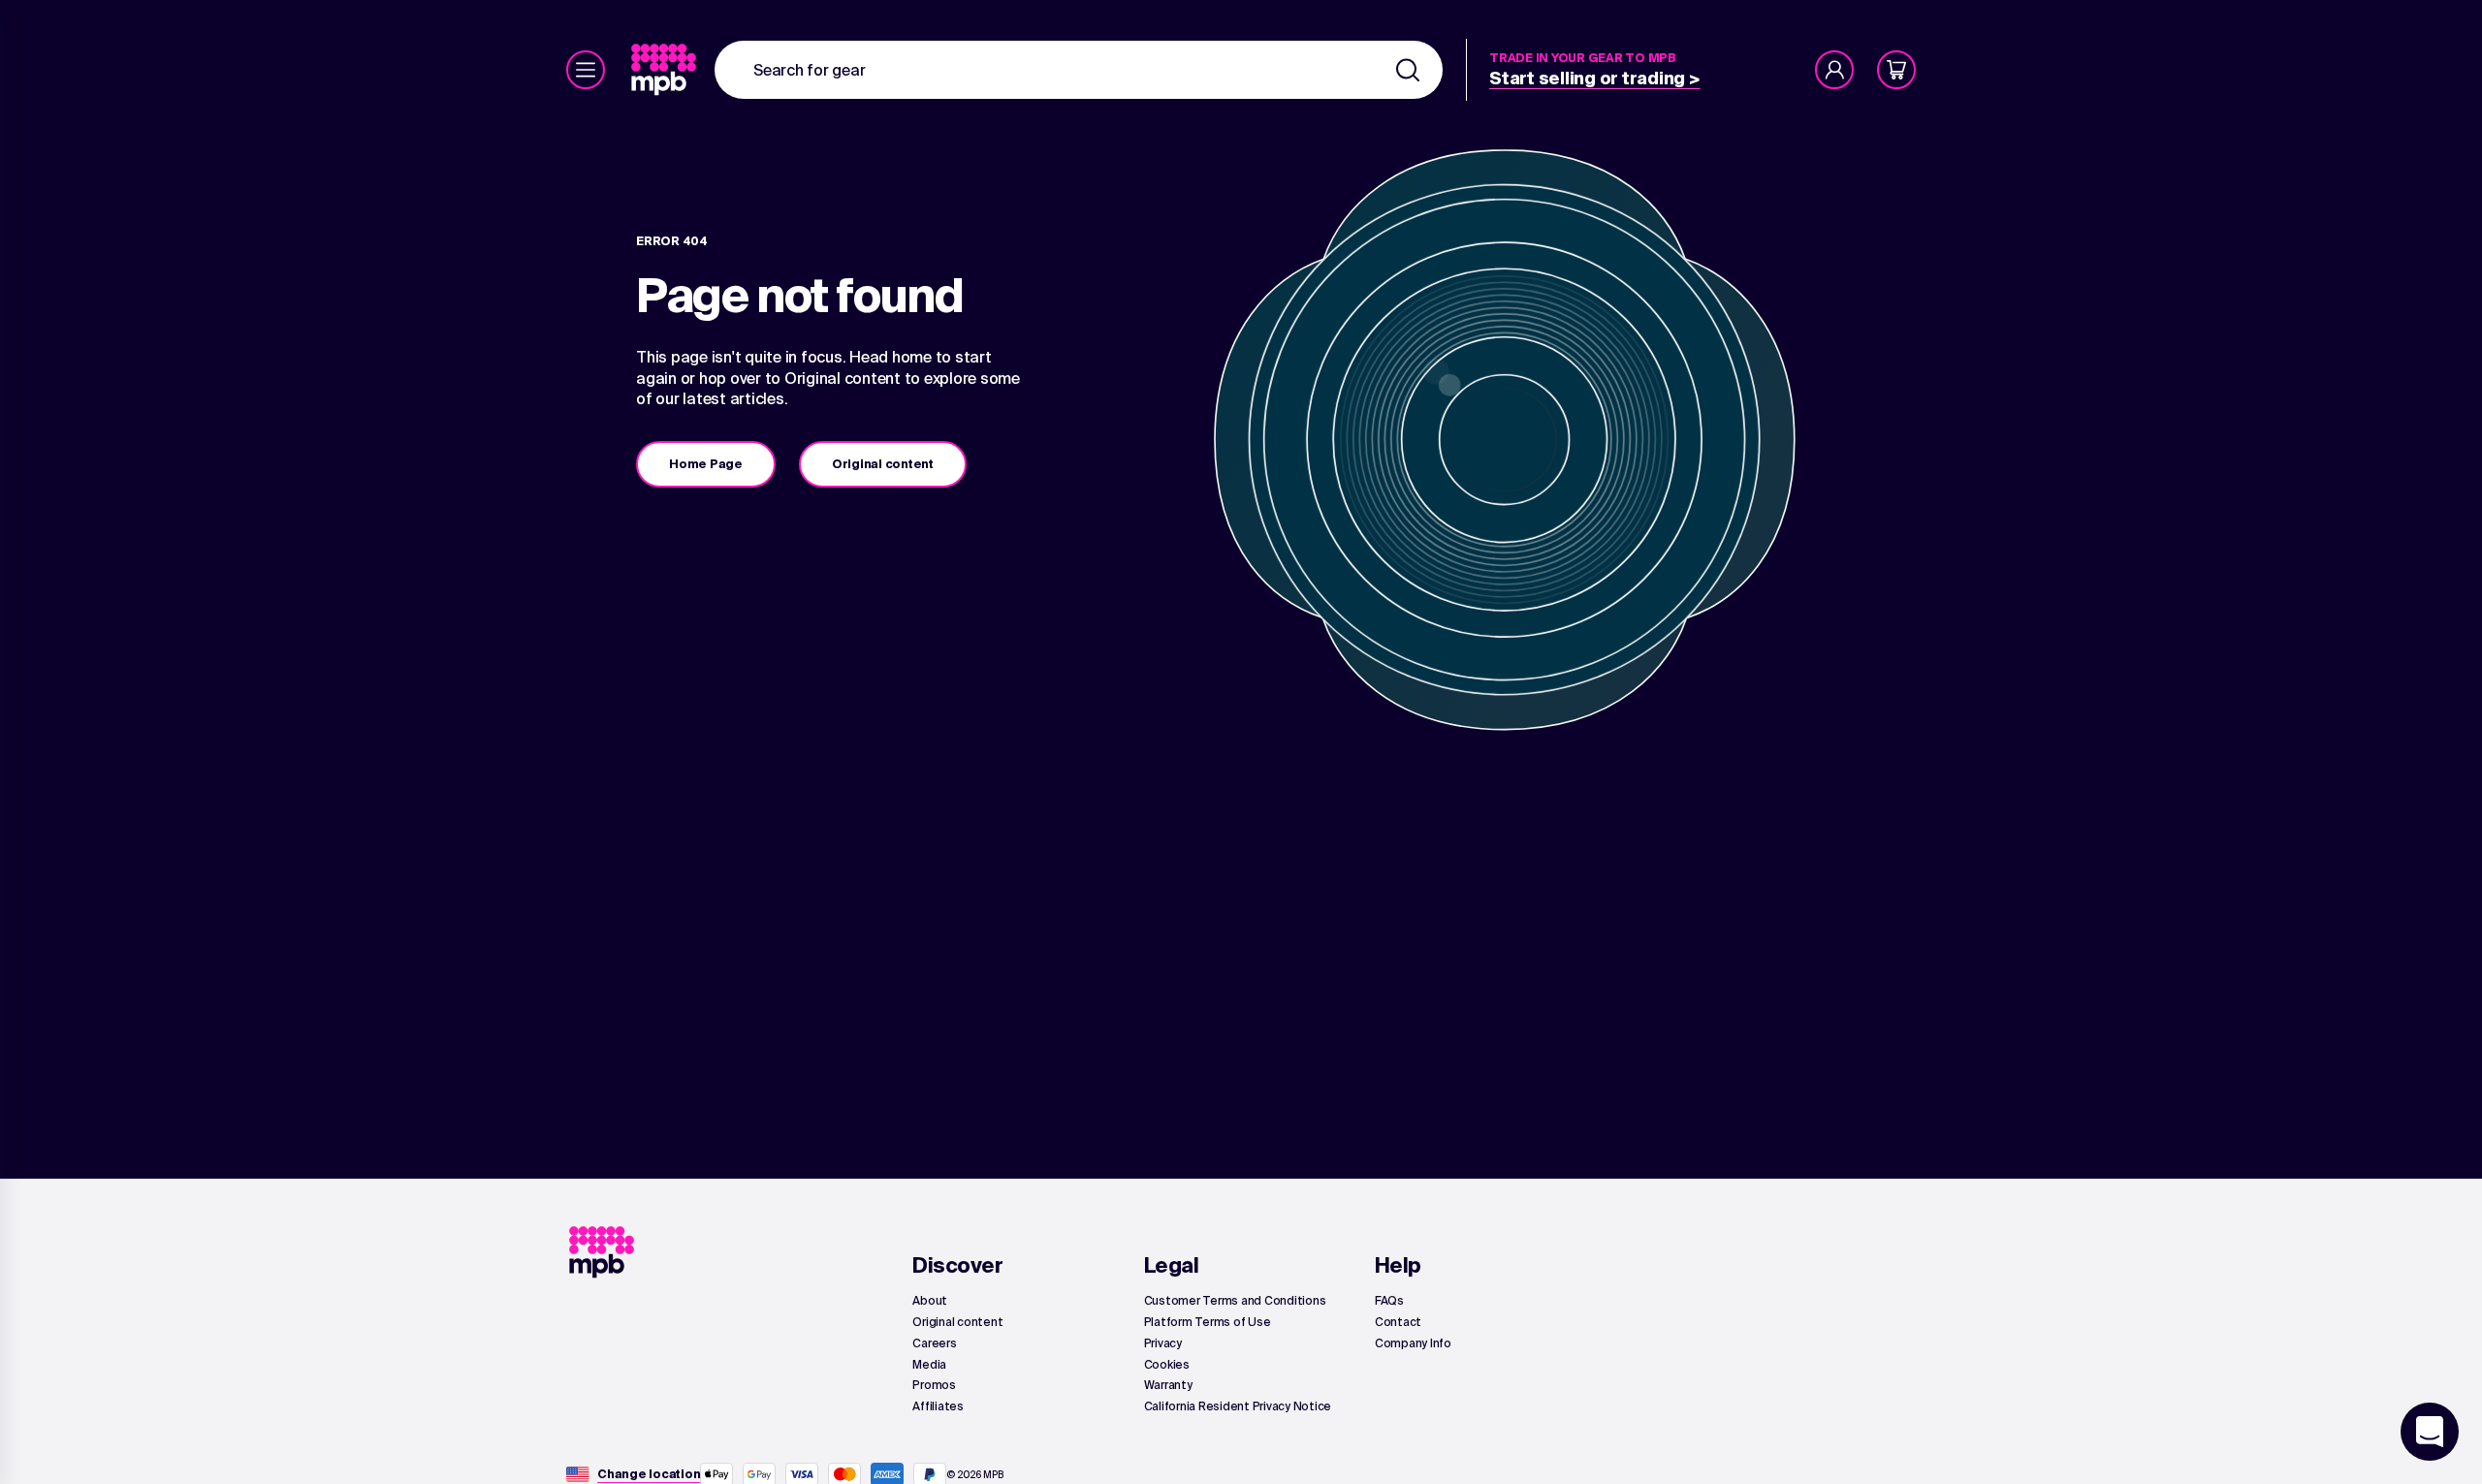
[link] (666, 70)
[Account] (1834, 70)
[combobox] (1079, 70)
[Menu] (586, 70)
